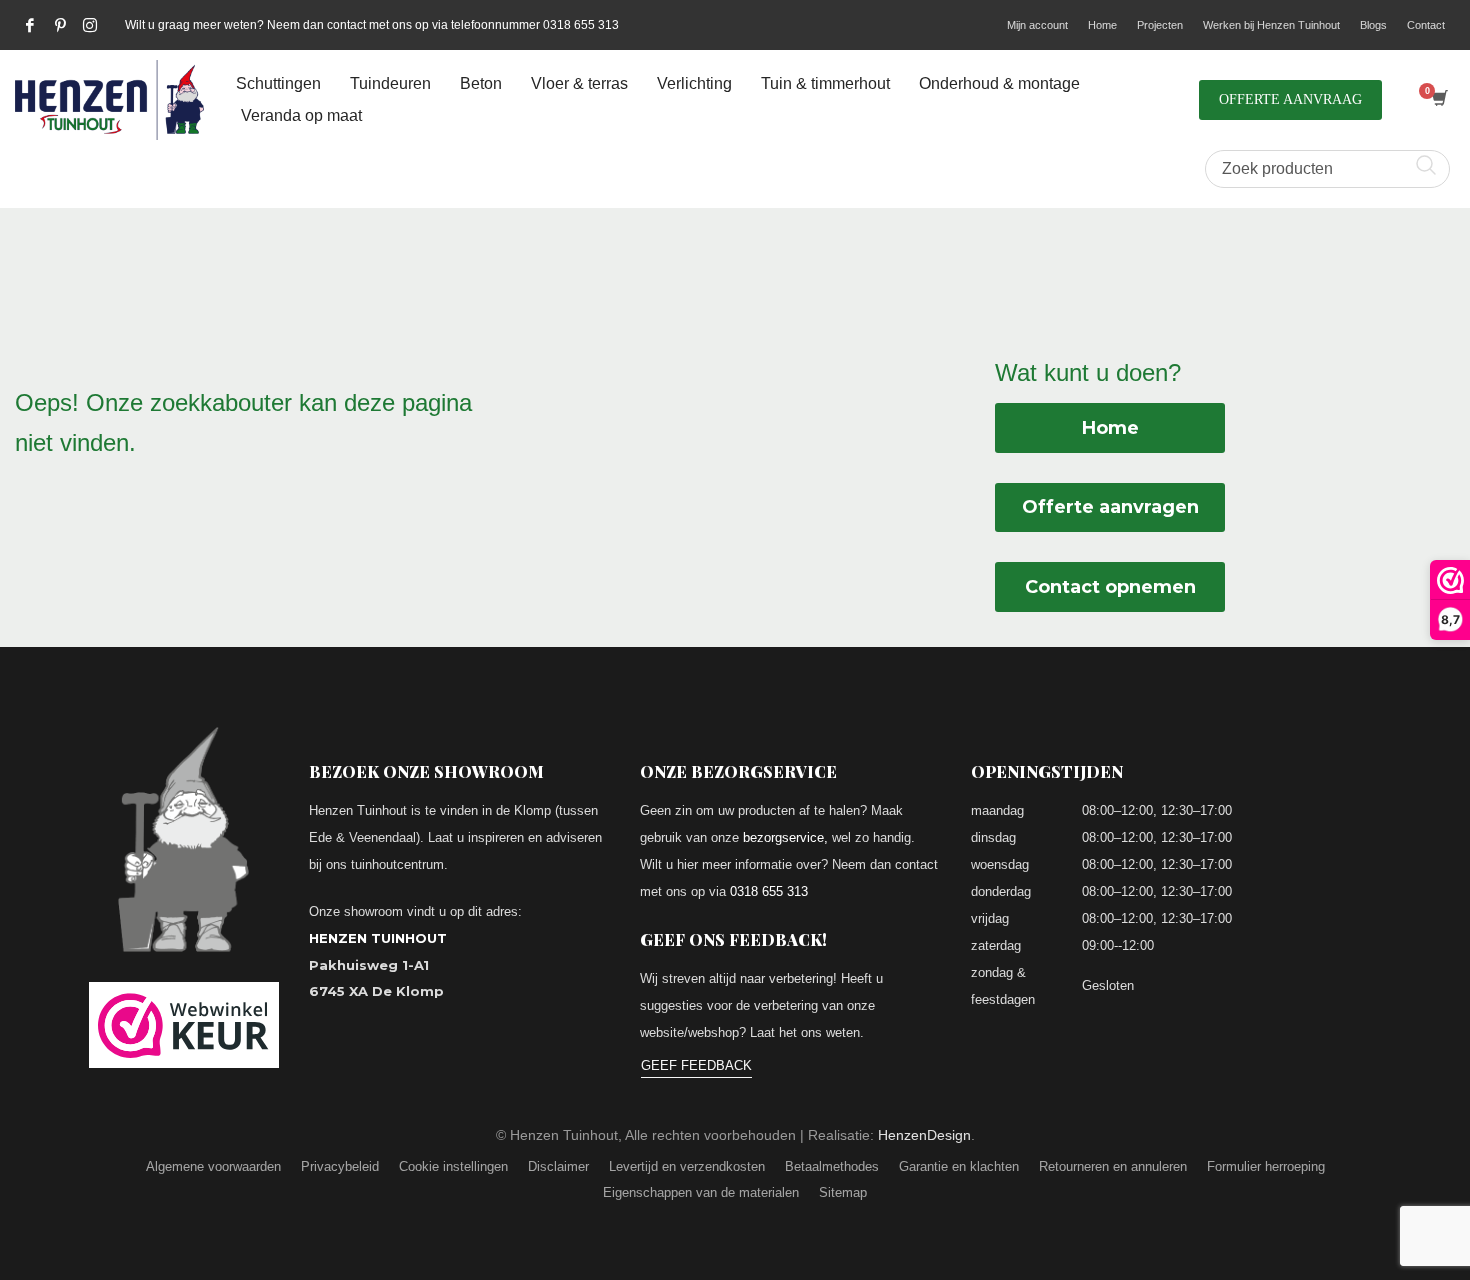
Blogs (1373, 25)
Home (1102, 25)
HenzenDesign (924, 1135)
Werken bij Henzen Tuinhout (1271, 25)
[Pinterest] (60, 25)
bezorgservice (783, 837)
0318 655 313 (769, 891)
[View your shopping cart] (1438, 100)
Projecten (1160, 25)
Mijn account (1037, 25)
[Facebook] (30, 25)
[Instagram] (90, 25)
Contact (1426, 25)
